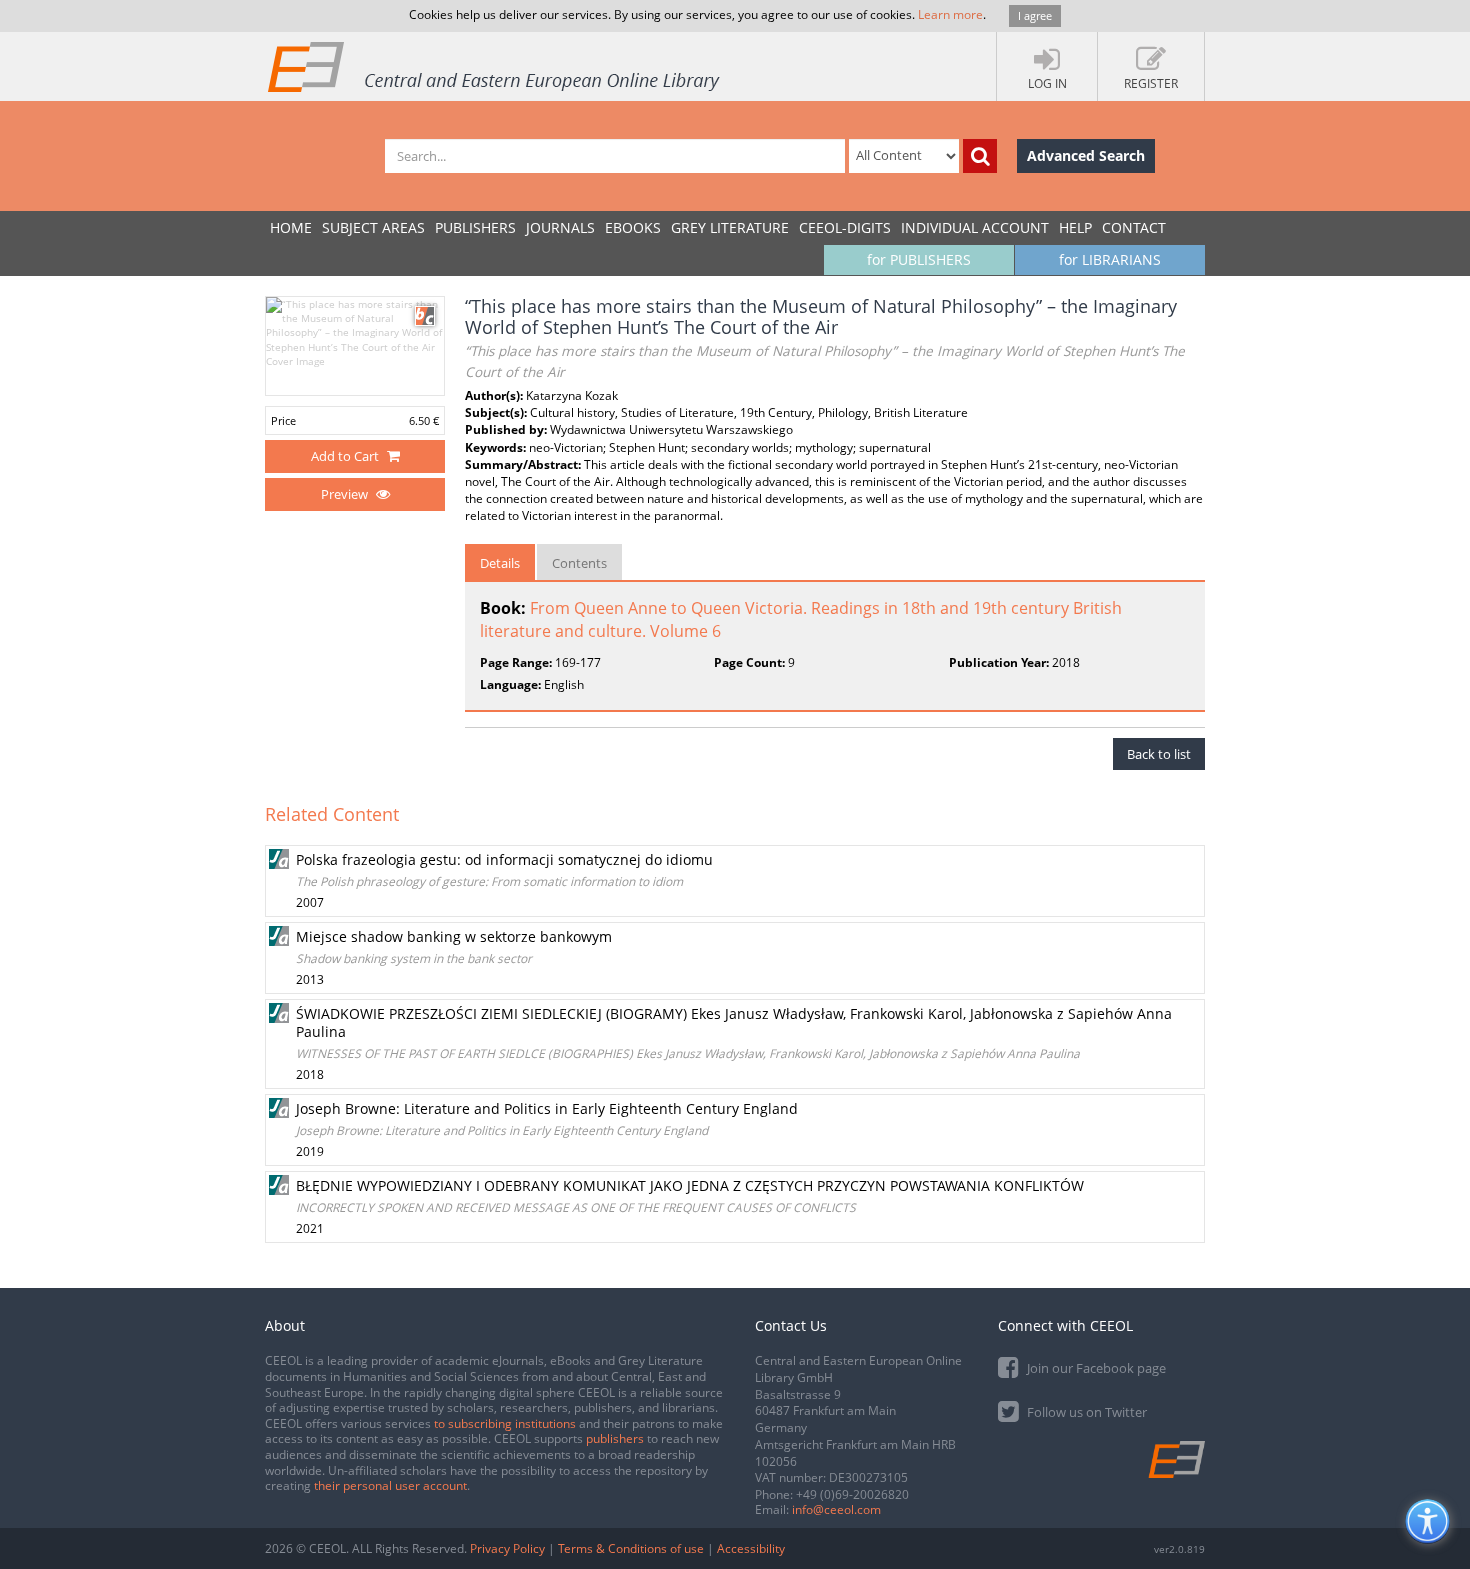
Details (500, 563)
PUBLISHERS (475, 227)
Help (1075, 227)
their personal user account (390, 1485)
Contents (579, 563)
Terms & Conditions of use (631, 1548)
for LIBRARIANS (1110, 259)
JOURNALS (560, 227)
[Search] (980, 156)
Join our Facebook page (1095, 1368)
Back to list (1159, 754)
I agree (1035, 15)
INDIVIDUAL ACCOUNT (975, 227)
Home (291, 227)
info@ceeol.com (836, 1509)
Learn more (950, 14)
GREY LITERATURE (730, 227)
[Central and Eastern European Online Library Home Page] (495, 66)
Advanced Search (1086, 155)
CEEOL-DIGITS (845, 227)
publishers (615, 1438)
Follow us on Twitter (1085, 1412)
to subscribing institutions (505, 1423)
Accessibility (751, 1548)
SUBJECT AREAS (373, 227)
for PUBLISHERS (919, 259)
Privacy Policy (507, 1548)
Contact (1134, 227)
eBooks (633, 227)
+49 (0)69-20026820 (852, 1494)
